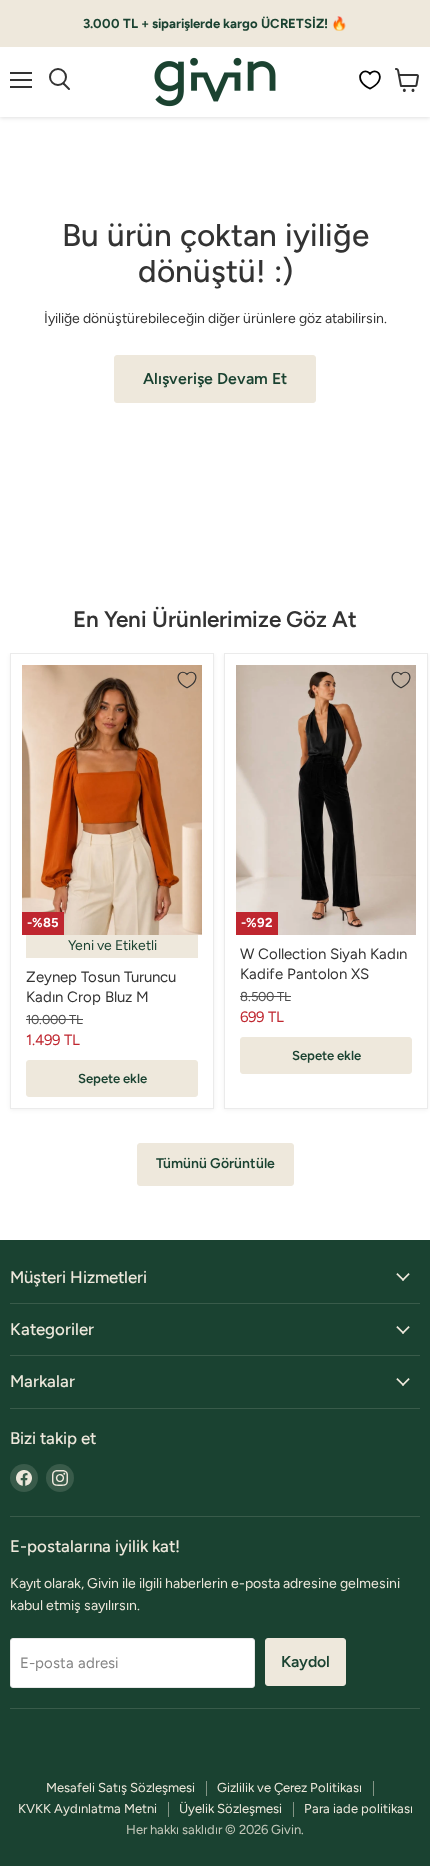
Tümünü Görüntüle (215, 1163)
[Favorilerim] (370, 80)
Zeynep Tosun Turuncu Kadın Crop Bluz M (101, 987)
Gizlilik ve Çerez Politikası (289, 1787)
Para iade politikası (358, 1808)
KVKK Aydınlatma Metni (87, 1808)
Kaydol (305, 1661)
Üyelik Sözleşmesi (230, 1808)
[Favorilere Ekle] (187, 680)
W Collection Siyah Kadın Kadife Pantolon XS (323, 964)
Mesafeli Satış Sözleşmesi (120, 1787)
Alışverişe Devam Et (215, 378)
